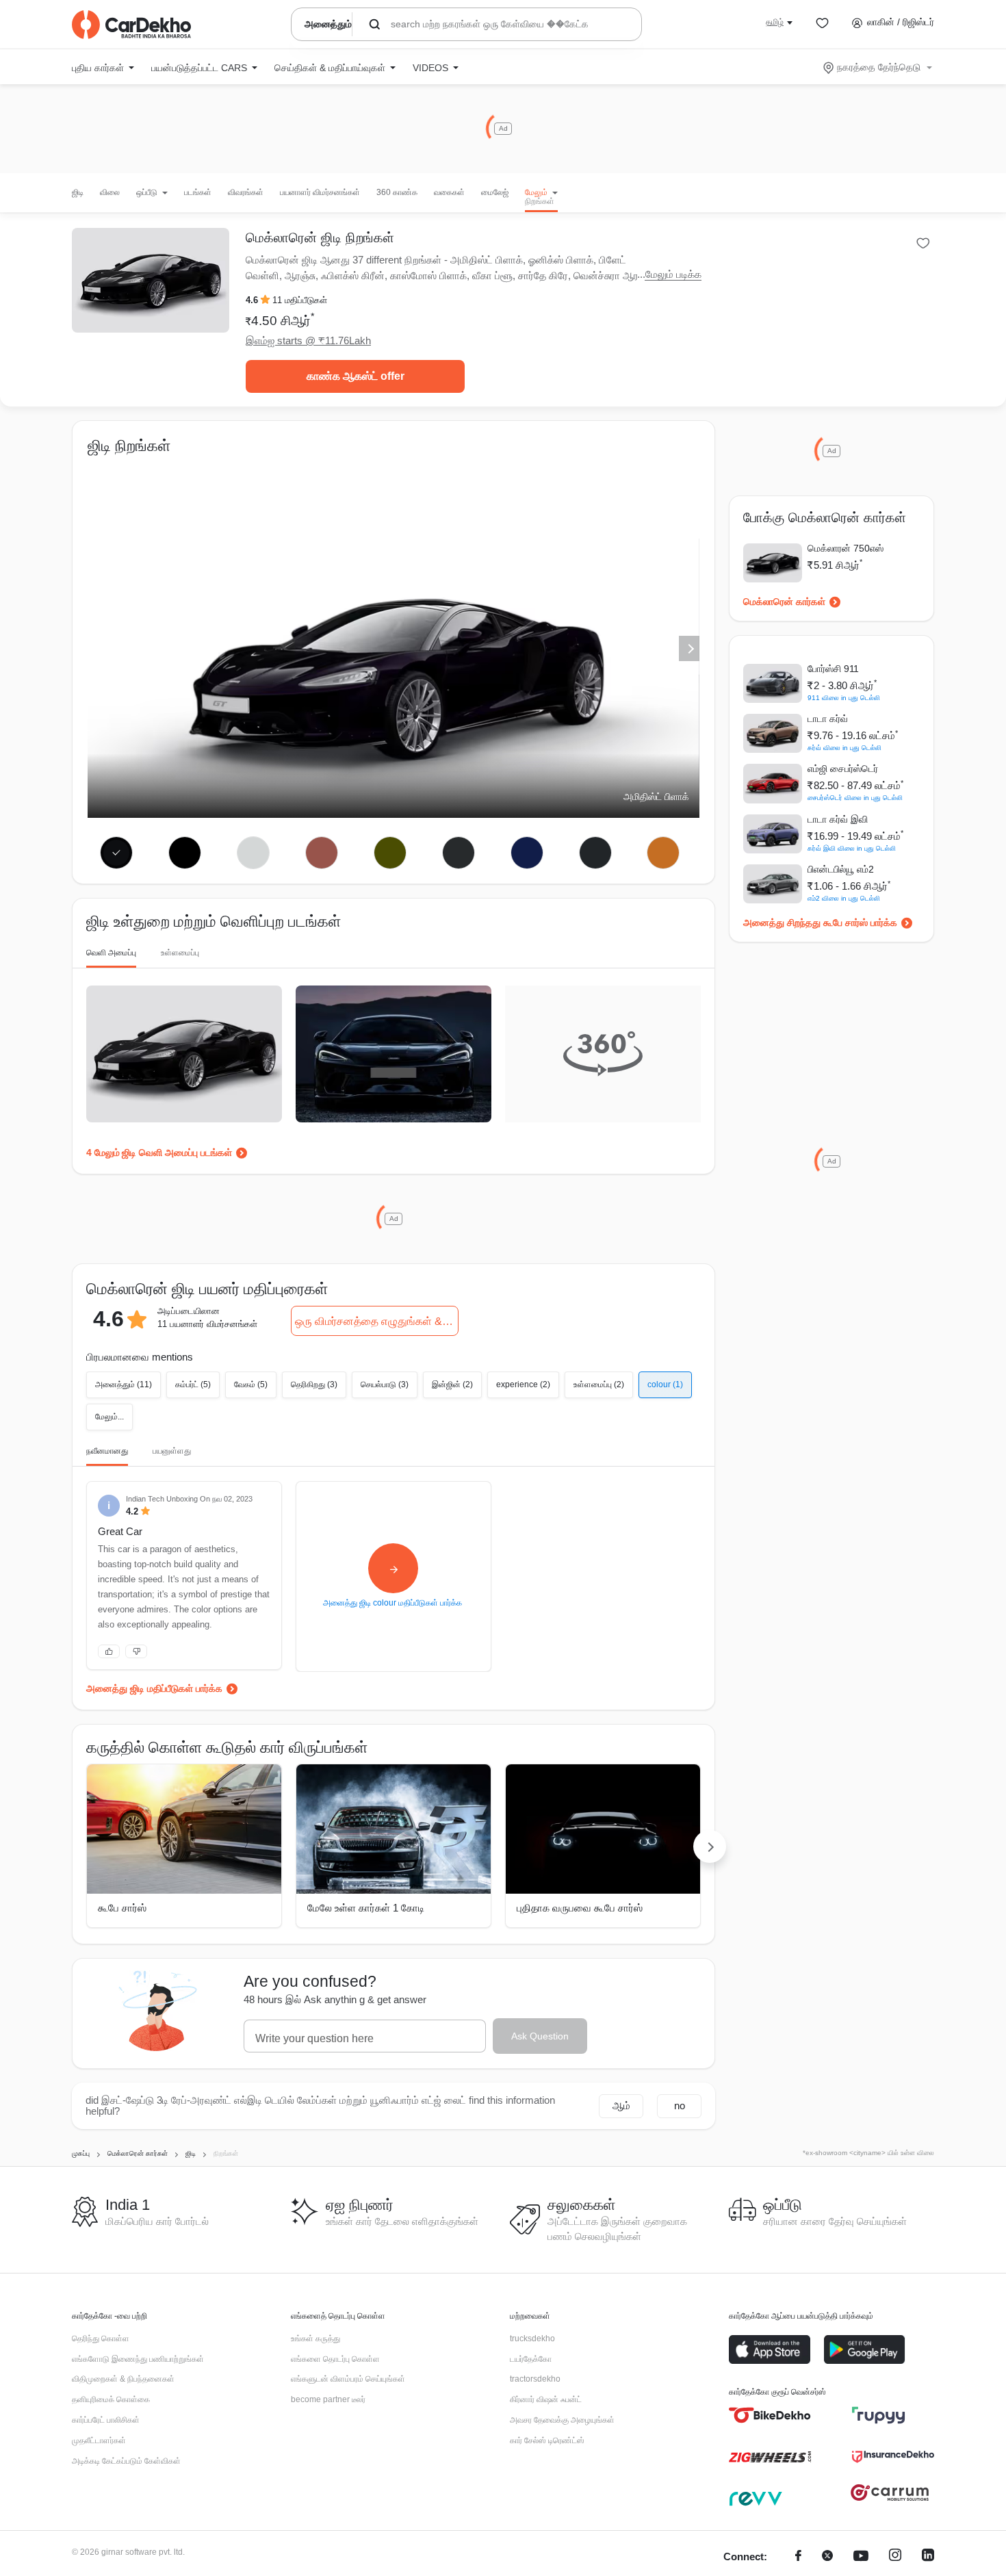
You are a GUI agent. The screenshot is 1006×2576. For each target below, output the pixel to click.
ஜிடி (78, 192)
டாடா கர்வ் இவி (838, 819)
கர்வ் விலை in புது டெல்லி (844, 748)
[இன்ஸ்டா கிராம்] (895, 2557)
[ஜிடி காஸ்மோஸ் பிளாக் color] (458, 853)
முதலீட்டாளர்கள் (99, 2440)
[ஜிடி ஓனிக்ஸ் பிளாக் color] (185, 853)
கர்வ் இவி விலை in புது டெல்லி (852, 848)
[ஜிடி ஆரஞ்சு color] (322, 853)
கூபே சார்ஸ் (122, 1908)
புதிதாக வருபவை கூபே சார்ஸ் (580, 1908)
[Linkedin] (928, 2557)
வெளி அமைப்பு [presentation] (111, 953)
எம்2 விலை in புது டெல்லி (844, 898)
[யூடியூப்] (861, 2557)
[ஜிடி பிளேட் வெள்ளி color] (254, 853)
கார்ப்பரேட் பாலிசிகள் (106, 2420)
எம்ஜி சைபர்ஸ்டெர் (843, 769)
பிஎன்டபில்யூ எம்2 (841, 869)
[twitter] (827, 2557)
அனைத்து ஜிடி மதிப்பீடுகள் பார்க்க (154, 1688)
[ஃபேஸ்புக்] (798, 2557)
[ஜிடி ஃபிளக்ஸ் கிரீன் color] (390, 853)
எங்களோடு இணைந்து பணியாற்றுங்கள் (138, 2359)
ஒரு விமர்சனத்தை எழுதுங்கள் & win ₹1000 (377, 1321)
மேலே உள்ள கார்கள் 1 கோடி (366, 1908)
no (680, 2105)
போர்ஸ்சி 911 (833, 669)
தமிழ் (775, 22)
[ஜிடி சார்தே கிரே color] (595, 853)
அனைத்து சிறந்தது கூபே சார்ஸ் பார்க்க (820, 923)
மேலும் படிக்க (673, 274)
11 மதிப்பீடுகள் (300, 300)
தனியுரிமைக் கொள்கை (111, 2399)
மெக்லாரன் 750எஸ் (846, 548)
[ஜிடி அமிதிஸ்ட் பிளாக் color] (117, 853)
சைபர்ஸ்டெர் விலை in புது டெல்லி (855, 798)
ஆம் (621, 2105)
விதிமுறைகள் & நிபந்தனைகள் (123, 2379)
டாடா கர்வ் (828, 719)
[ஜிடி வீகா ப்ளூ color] (527, 853)
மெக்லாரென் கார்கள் (784, 602)
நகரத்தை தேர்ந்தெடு (879, 67)
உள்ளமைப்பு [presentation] (180, 953)
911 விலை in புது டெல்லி (844, 698)
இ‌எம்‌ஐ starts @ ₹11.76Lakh (308, 340)
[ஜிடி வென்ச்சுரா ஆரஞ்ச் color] (663, 853)
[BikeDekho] (770, 2415)
